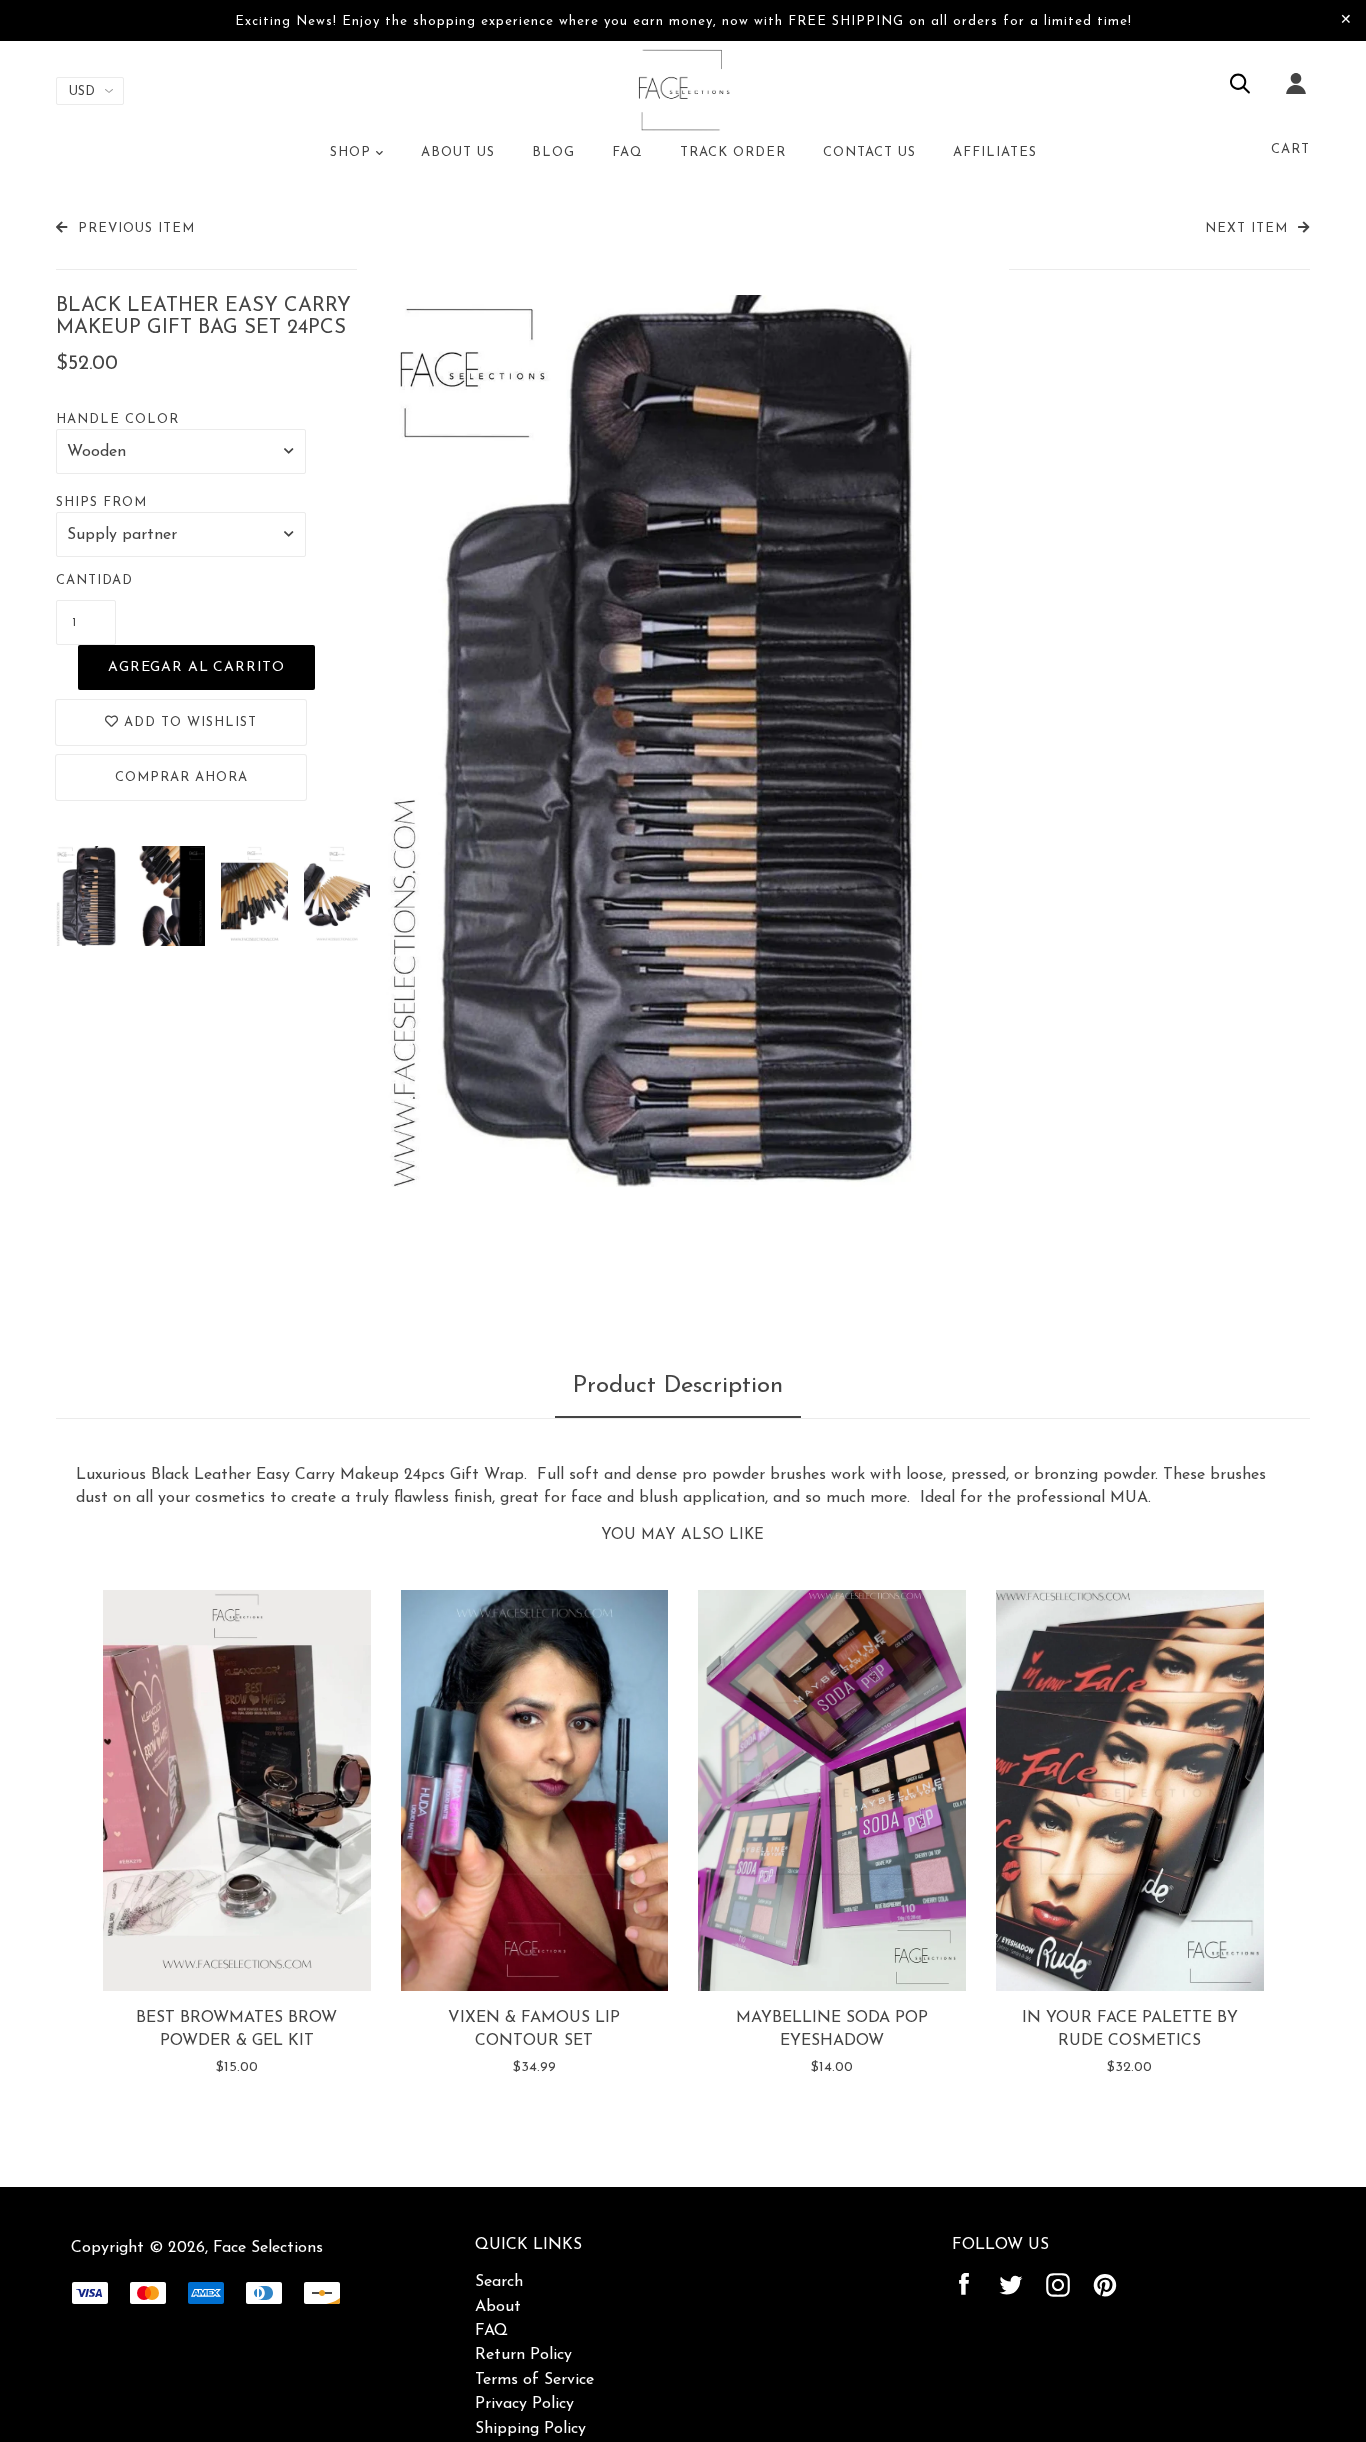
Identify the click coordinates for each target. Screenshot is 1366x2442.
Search (499, 2282)
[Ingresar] (1296, 97)
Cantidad (94, 580)
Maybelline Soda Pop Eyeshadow (832, 2029)
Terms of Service (534, 2380)
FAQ (491, 2331)
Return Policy (523, 2355)
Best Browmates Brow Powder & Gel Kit (236, 2029)
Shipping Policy (530, 2429)
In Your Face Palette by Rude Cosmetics (1130, 2029)
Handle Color (117, 419)
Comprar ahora (181, 777)
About (498, 2307)
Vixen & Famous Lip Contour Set (534, 2029)
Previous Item (136, 228)
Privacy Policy (524, 2404)
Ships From (101, 502)
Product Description (678, 1386)
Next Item (1246, 228)
